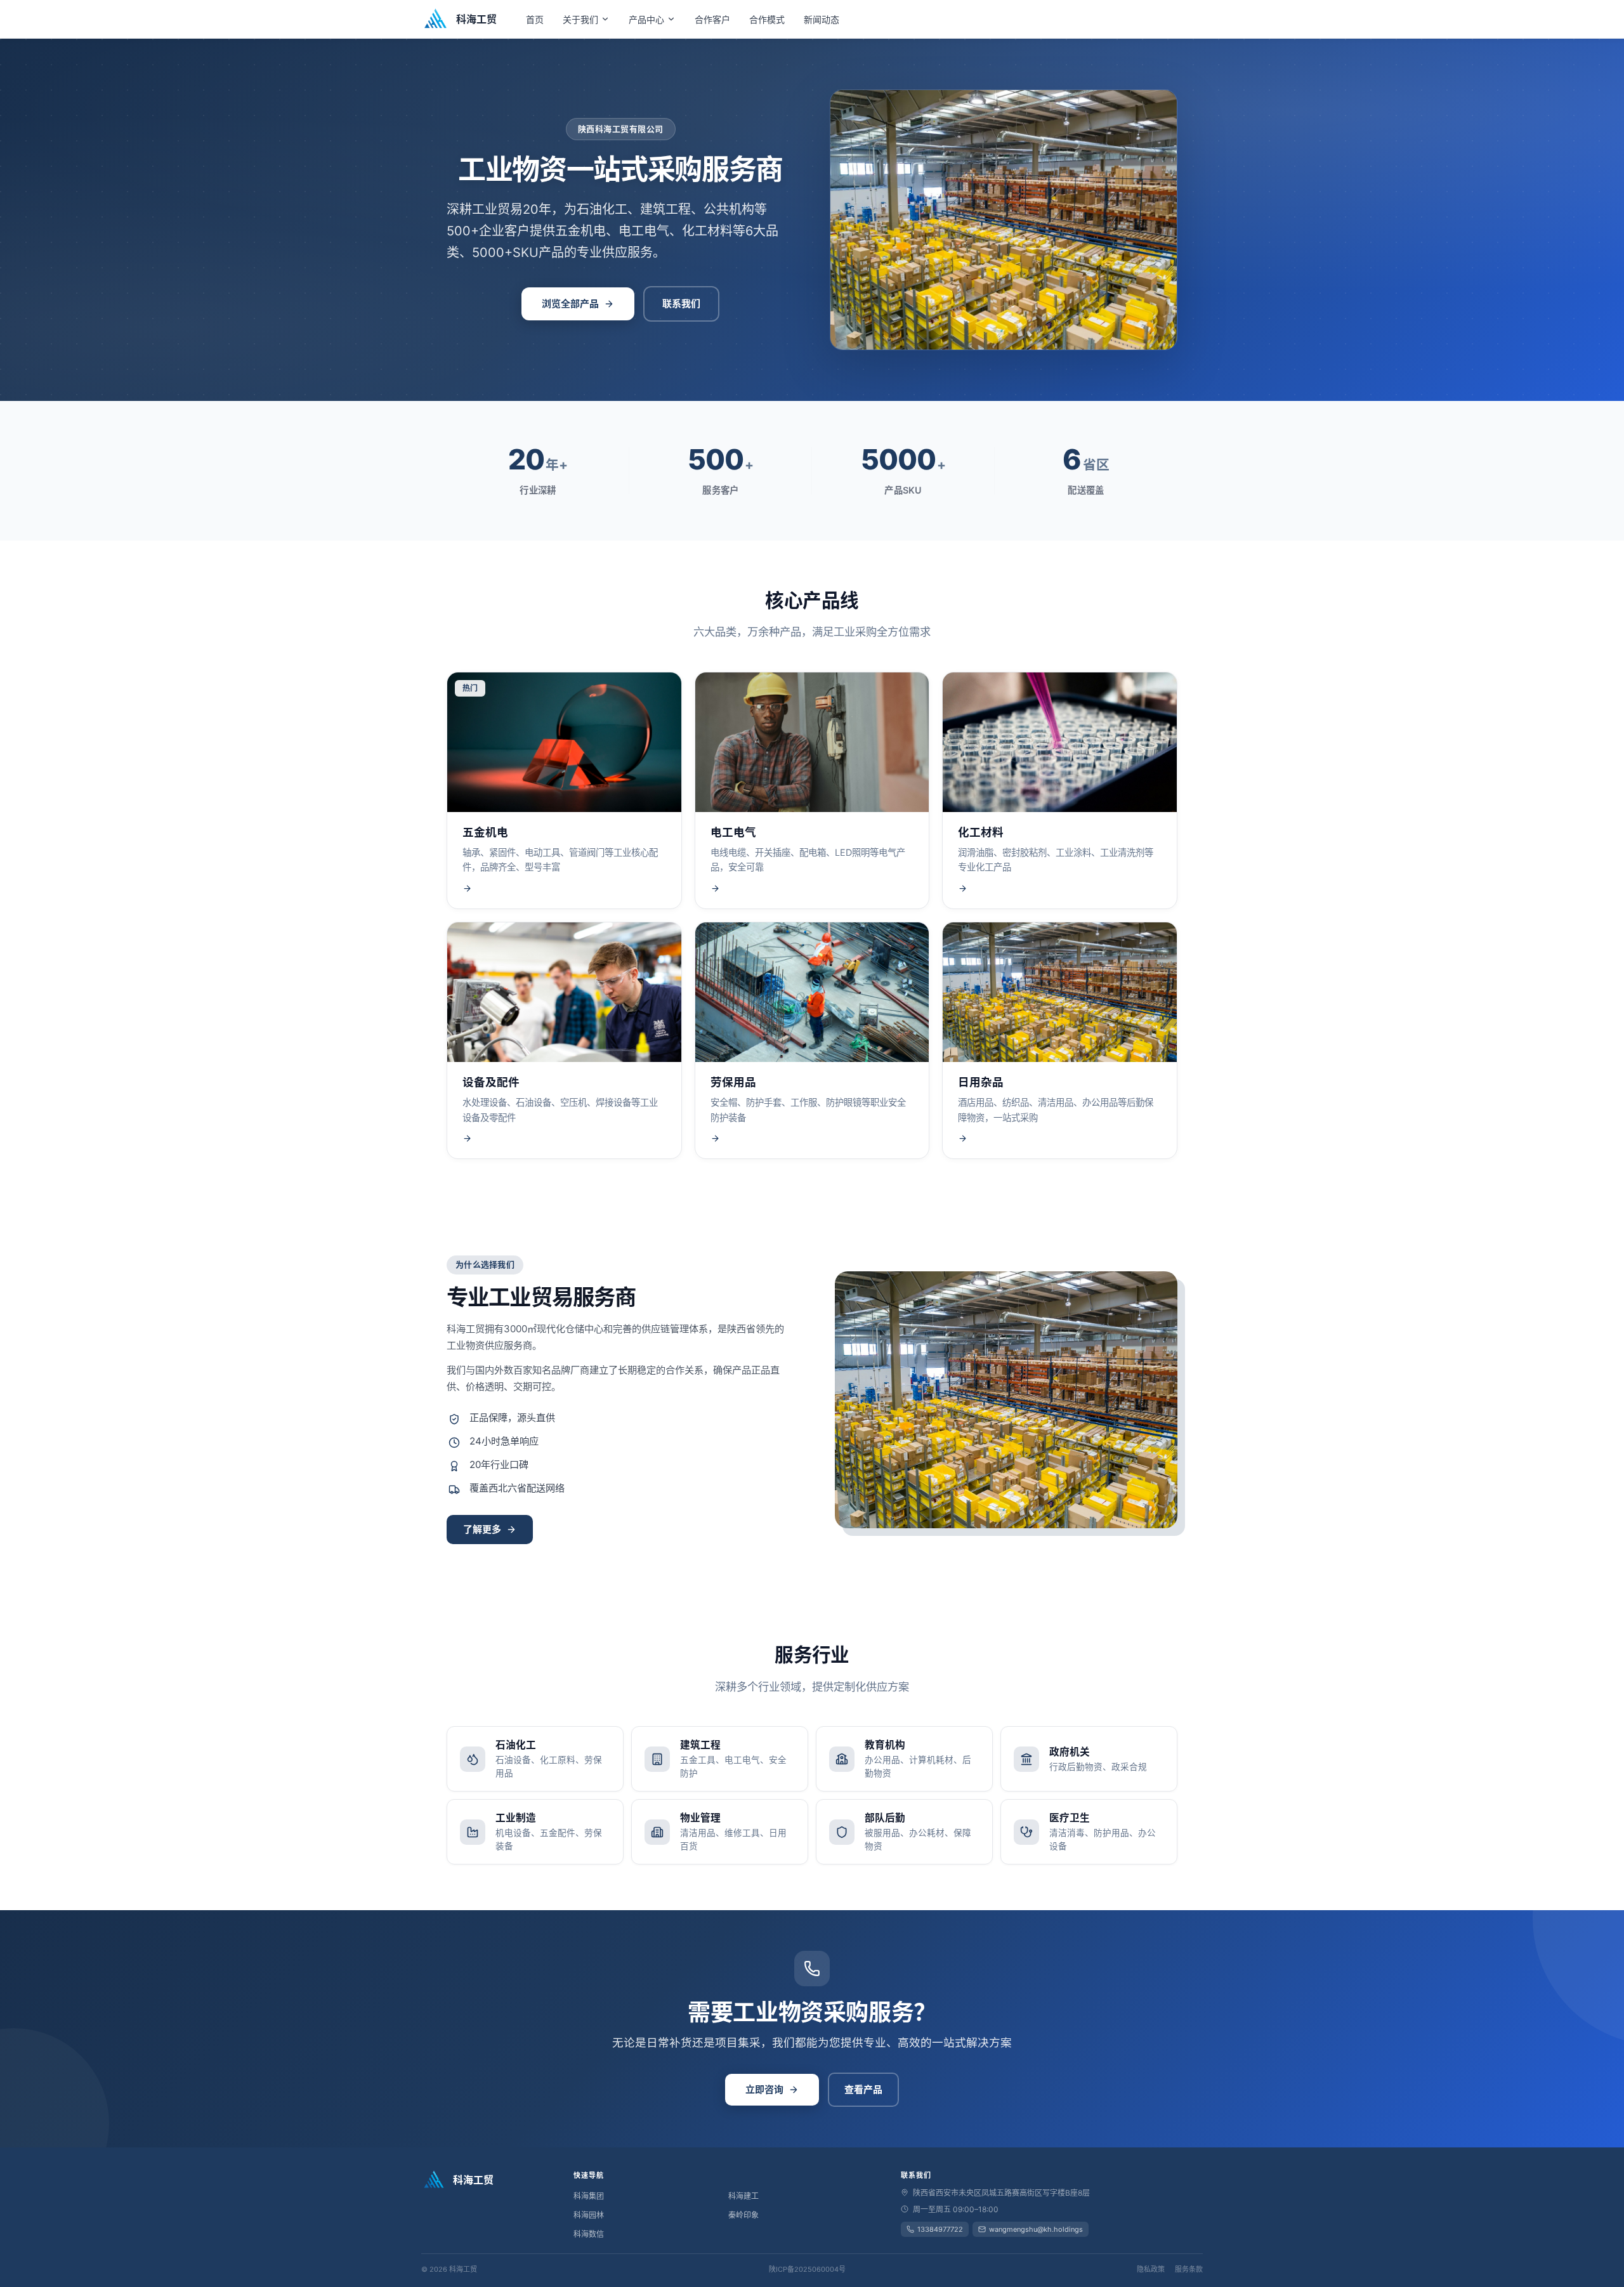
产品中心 (646, 19)
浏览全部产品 (570, 304)
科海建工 (743, 2196)
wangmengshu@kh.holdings (1036, 2229)
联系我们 (681, 304)
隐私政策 (1151, 2269)
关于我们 (580, 19)
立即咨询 (764, 2089)
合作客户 (712, 19)
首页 (535, 19)
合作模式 (767, 19)
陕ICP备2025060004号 (807, 2269)
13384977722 (940, 2229)
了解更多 (482, 1529)
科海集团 (589, 2196)
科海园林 (589, 2215)
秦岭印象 (743, 2215)
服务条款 (1189, 2269)
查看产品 (863, 2089)
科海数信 (589, 2234)
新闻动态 (822, 19)
